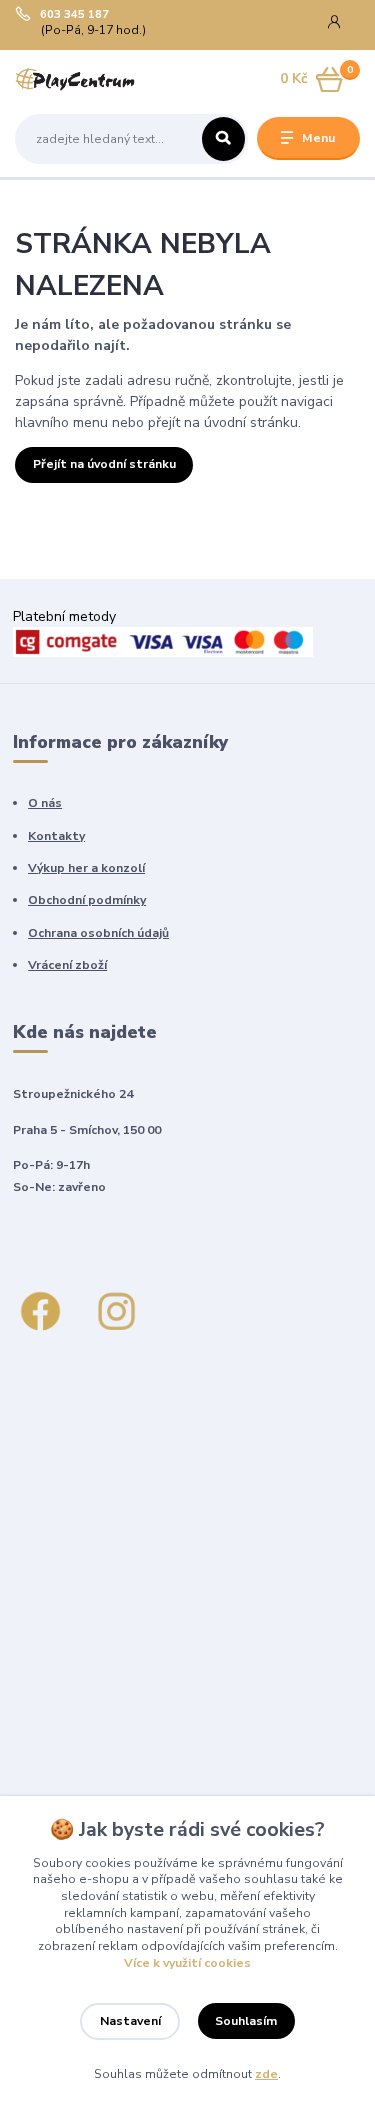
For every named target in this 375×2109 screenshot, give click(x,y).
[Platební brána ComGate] (163, 640)
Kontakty (56, 836)
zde (266, 2074)
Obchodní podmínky (87, 900)
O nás (45, 803)
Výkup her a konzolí (86, 868)
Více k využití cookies (187, 1963)
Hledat (223, 139)
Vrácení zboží (67, 965)
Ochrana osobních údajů (98, 933)
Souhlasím (246, 2021)
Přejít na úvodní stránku (104, 464)
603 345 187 (74, 15)
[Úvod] (75, 80)
